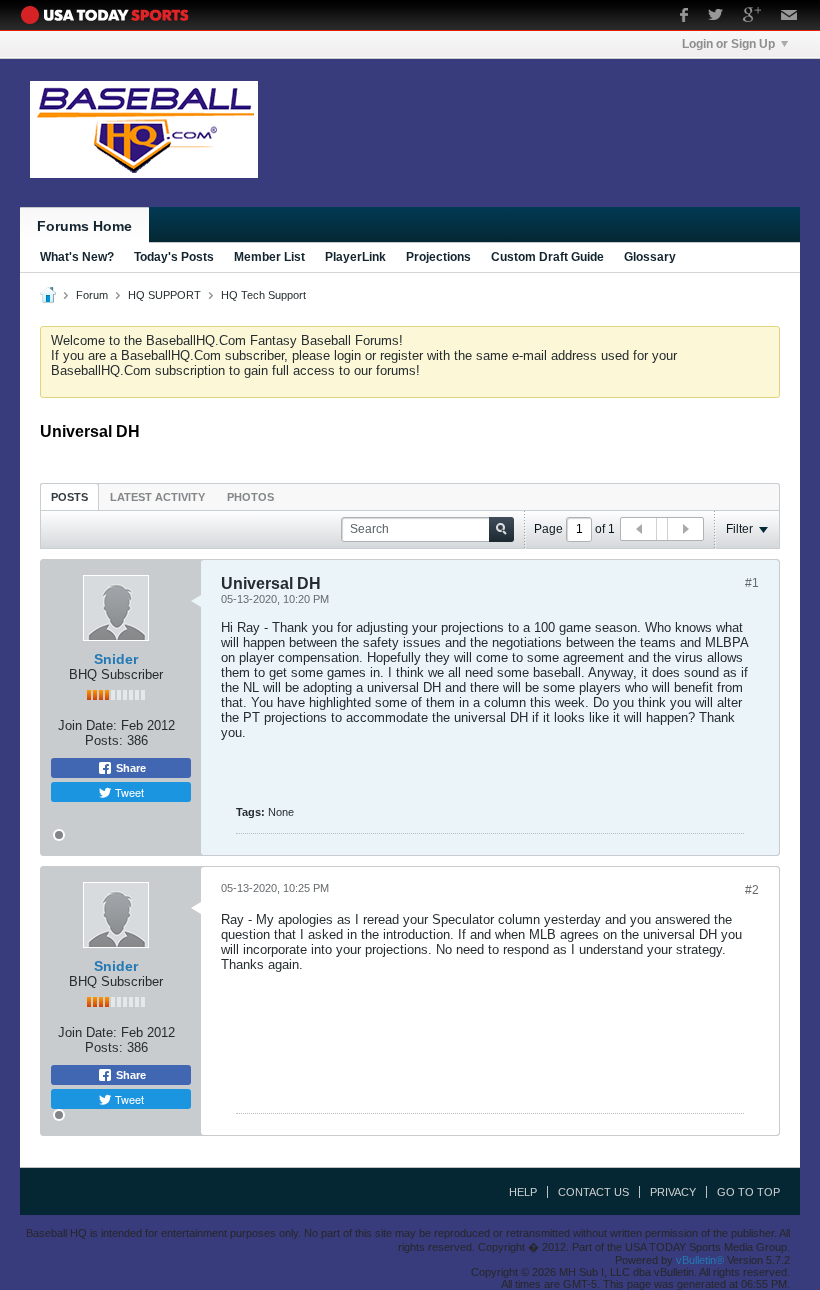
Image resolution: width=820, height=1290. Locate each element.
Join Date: (87, 725)
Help (523, 1192)
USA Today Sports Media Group (110, 15)
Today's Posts (174, 257)
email (789, 17)
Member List (269, 257)
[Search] (501, 529)
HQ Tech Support (263, 295)
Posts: (104, 740)
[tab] (69, 496)
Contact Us (593, 1192)
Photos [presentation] (250, 497)
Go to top (748, 1192)
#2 (752, 890)
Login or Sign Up (728, 44)
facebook (684, 17)
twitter (715, 17)
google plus (752, 17)
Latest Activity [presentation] (157, 497)
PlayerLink (355, 257)
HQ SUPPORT (164, 295)
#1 (752, 583)
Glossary (650, 257)
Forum (92, 295)
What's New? (77, 257)
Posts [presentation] (69, 497)
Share (129, 768)
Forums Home (84, 226)
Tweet (128, 792)
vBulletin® (700, 1260)
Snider (116, 659)
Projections (438, 257)
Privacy (673, 1192)
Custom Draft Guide (547, 257)
